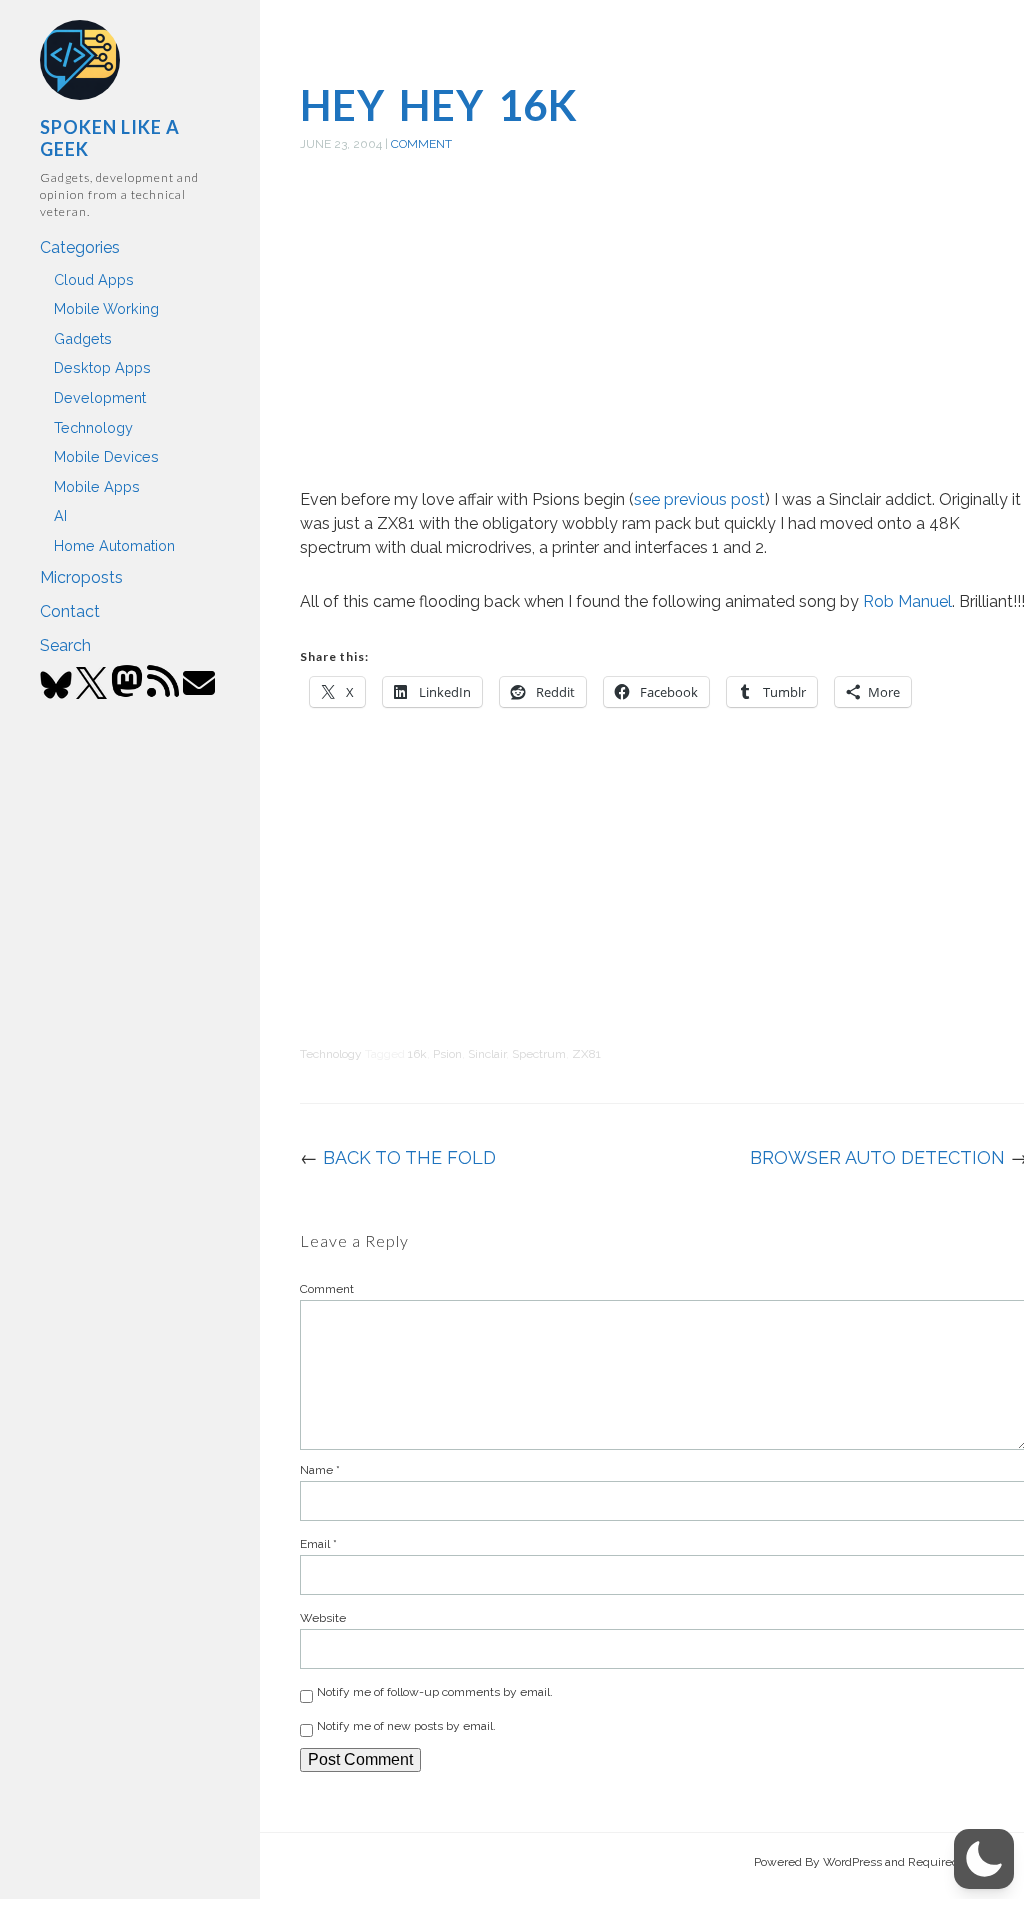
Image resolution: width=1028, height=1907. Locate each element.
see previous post (699, 499)
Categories (80, 247)
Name (320, 1470)
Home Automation (114, 545)
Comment (421, 144)
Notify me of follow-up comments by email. (435, 1692)
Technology (93, 427)
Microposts (81, 577)
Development (100, 397)
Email (318, 1544)
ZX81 (586, 1054)
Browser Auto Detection (877, 1157)
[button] (984, 1859)
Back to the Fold (409, 1157)
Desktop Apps (102, 367)
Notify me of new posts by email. (406, 1726)
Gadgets (83, 338)
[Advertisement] (664, 343)
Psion (447, 1054)
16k (417, 1054)
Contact (70, 611)
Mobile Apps (97, 486)
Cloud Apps (94, 279)
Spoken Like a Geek (110, 138)
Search (65, 645)
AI (60, 515)
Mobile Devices (106, 456)
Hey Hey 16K (439, 105)
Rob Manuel (907, 601)
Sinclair (487, 1054)
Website (323, 1618)
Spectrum (539, 1054)
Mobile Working (106, 308)
